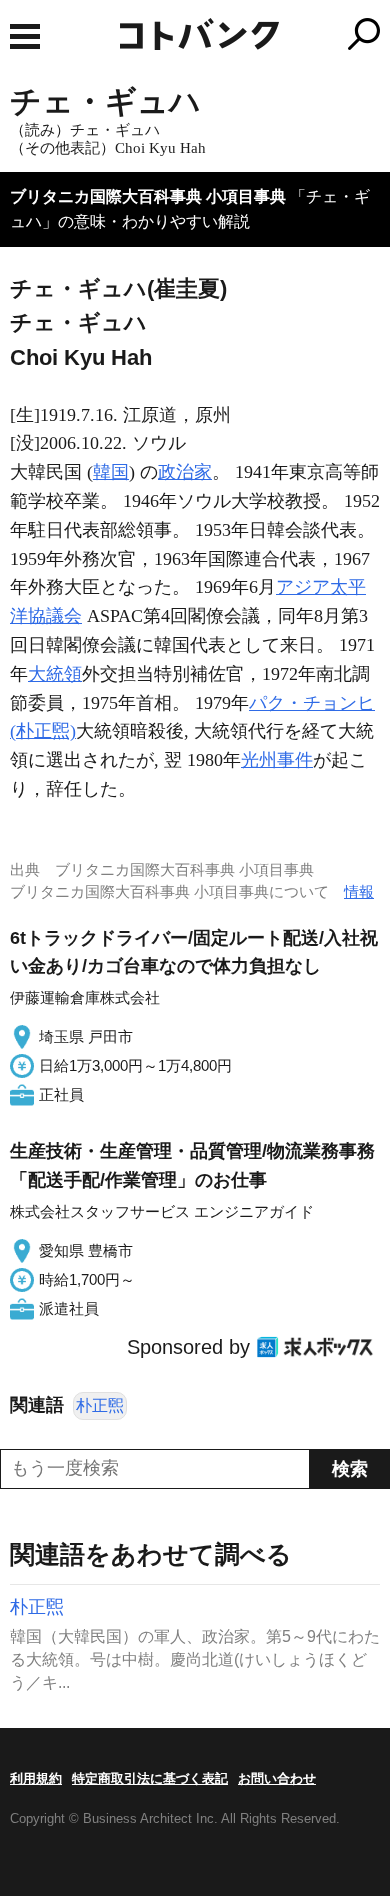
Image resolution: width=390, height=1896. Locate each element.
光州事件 (277, 760)
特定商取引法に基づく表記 (150, 1778)
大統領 (55, 674)
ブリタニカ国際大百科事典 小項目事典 (148, 196)
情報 (359, 891)
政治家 (185, 472)
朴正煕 (100, 1405)
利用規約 (36, 1778)
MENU (25, 36)
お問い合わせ (277, 1778)
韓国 (111, 472)
